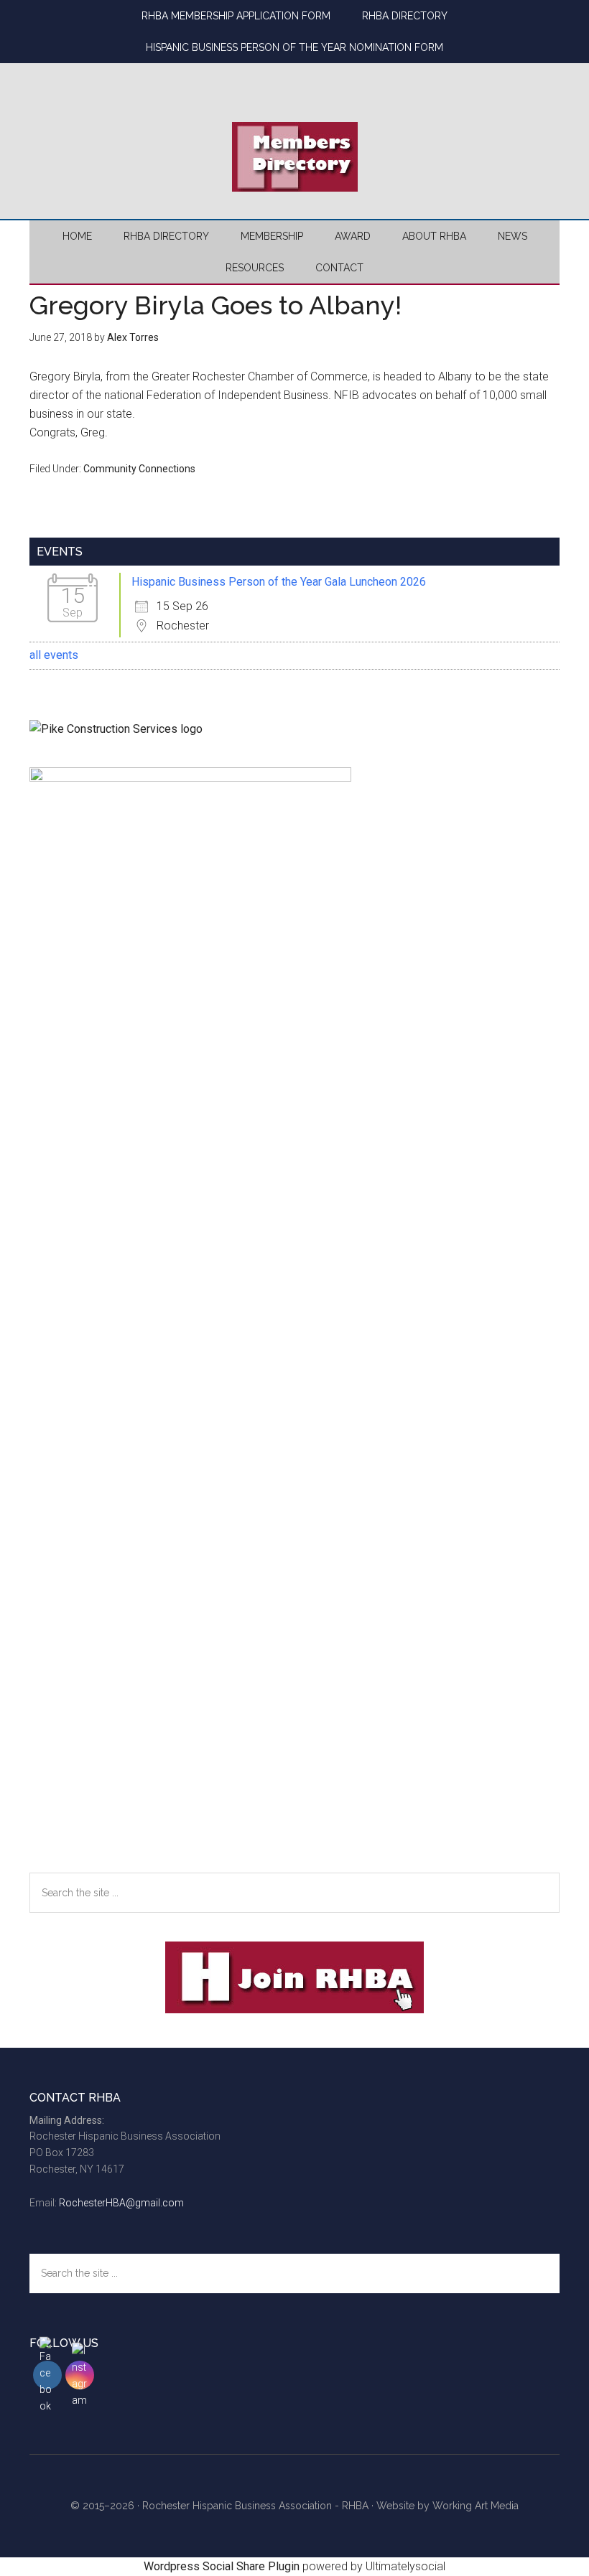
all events (54, 655)
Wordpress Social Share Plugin (223, 2566)
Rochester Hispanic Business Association (294, 75)
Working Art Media (476, 2506)
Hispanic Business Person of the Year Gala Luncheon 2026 (279, 582)
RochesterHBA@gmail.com (121, 2203)
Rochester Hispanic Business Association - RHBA (255, 2506)
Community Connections (139, 469)
